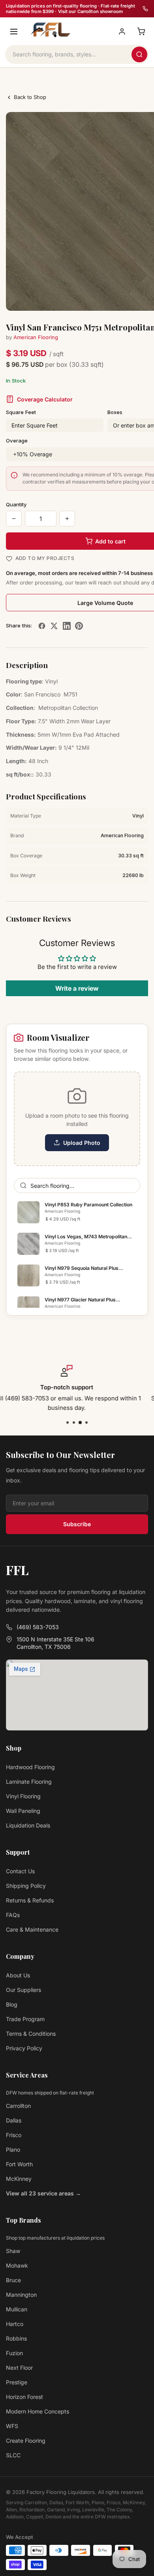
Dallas (14, 2120)
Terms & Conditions (31, 2034)
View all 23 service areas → (43, 2193)
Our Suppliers (23, 1990)
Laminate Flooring (29, 1782)
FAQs (13, 1915)
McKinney (19, 2179)
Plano (13, 2149)
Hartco (15, 2324)
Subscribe (77, 1524)
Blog (12, 2004)
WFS (12, 2426)
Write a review (77, 988)
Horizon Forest (24, 2397)
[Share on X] (54, 626)
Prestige (17, 2382)
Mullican (17, 2309)
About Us (18, 1975)
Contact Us (20, 1871)
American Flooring (36, 337)
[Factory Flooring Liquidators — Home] (49, 30)
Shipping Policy (26, 1886)
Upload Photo (82, 1143)
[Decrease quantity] (14, 519)
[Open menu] (14, 32)
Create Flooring (26, 2441)
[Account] (122, 32)
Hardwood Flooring (30, 1767)
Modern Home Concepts (38, 2411)
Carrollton (18, 2106)
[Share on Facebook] (42, 626)
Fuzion (14, 2353)
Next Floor (19, 2368)
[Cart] (141, 32)
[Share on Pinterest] (79, 626)
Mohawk (17, 2265)
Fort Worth (19, 2164)
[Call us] (145, 9)
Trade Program (25, 2019)
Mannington (21, 2295)
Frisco (14, 2135)
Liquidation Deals (28, 1825)
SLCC (13, 2455)
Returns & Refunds (30, 1900)
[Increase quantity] (67, 519)
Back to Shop (30, 97)
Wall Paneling (23, 1811)
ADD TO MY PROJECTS (45, 558)
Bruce (13, 2280)
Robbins (16, 2338)
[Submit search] (139, 54)
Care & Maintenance (32, 1929)
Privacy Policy (24, 2048)
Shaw (13, 2251)
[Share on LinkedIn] (67, 626)
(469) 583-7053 (38, 1627)
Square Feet (21, 412)
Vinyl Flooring (23, 1796)
